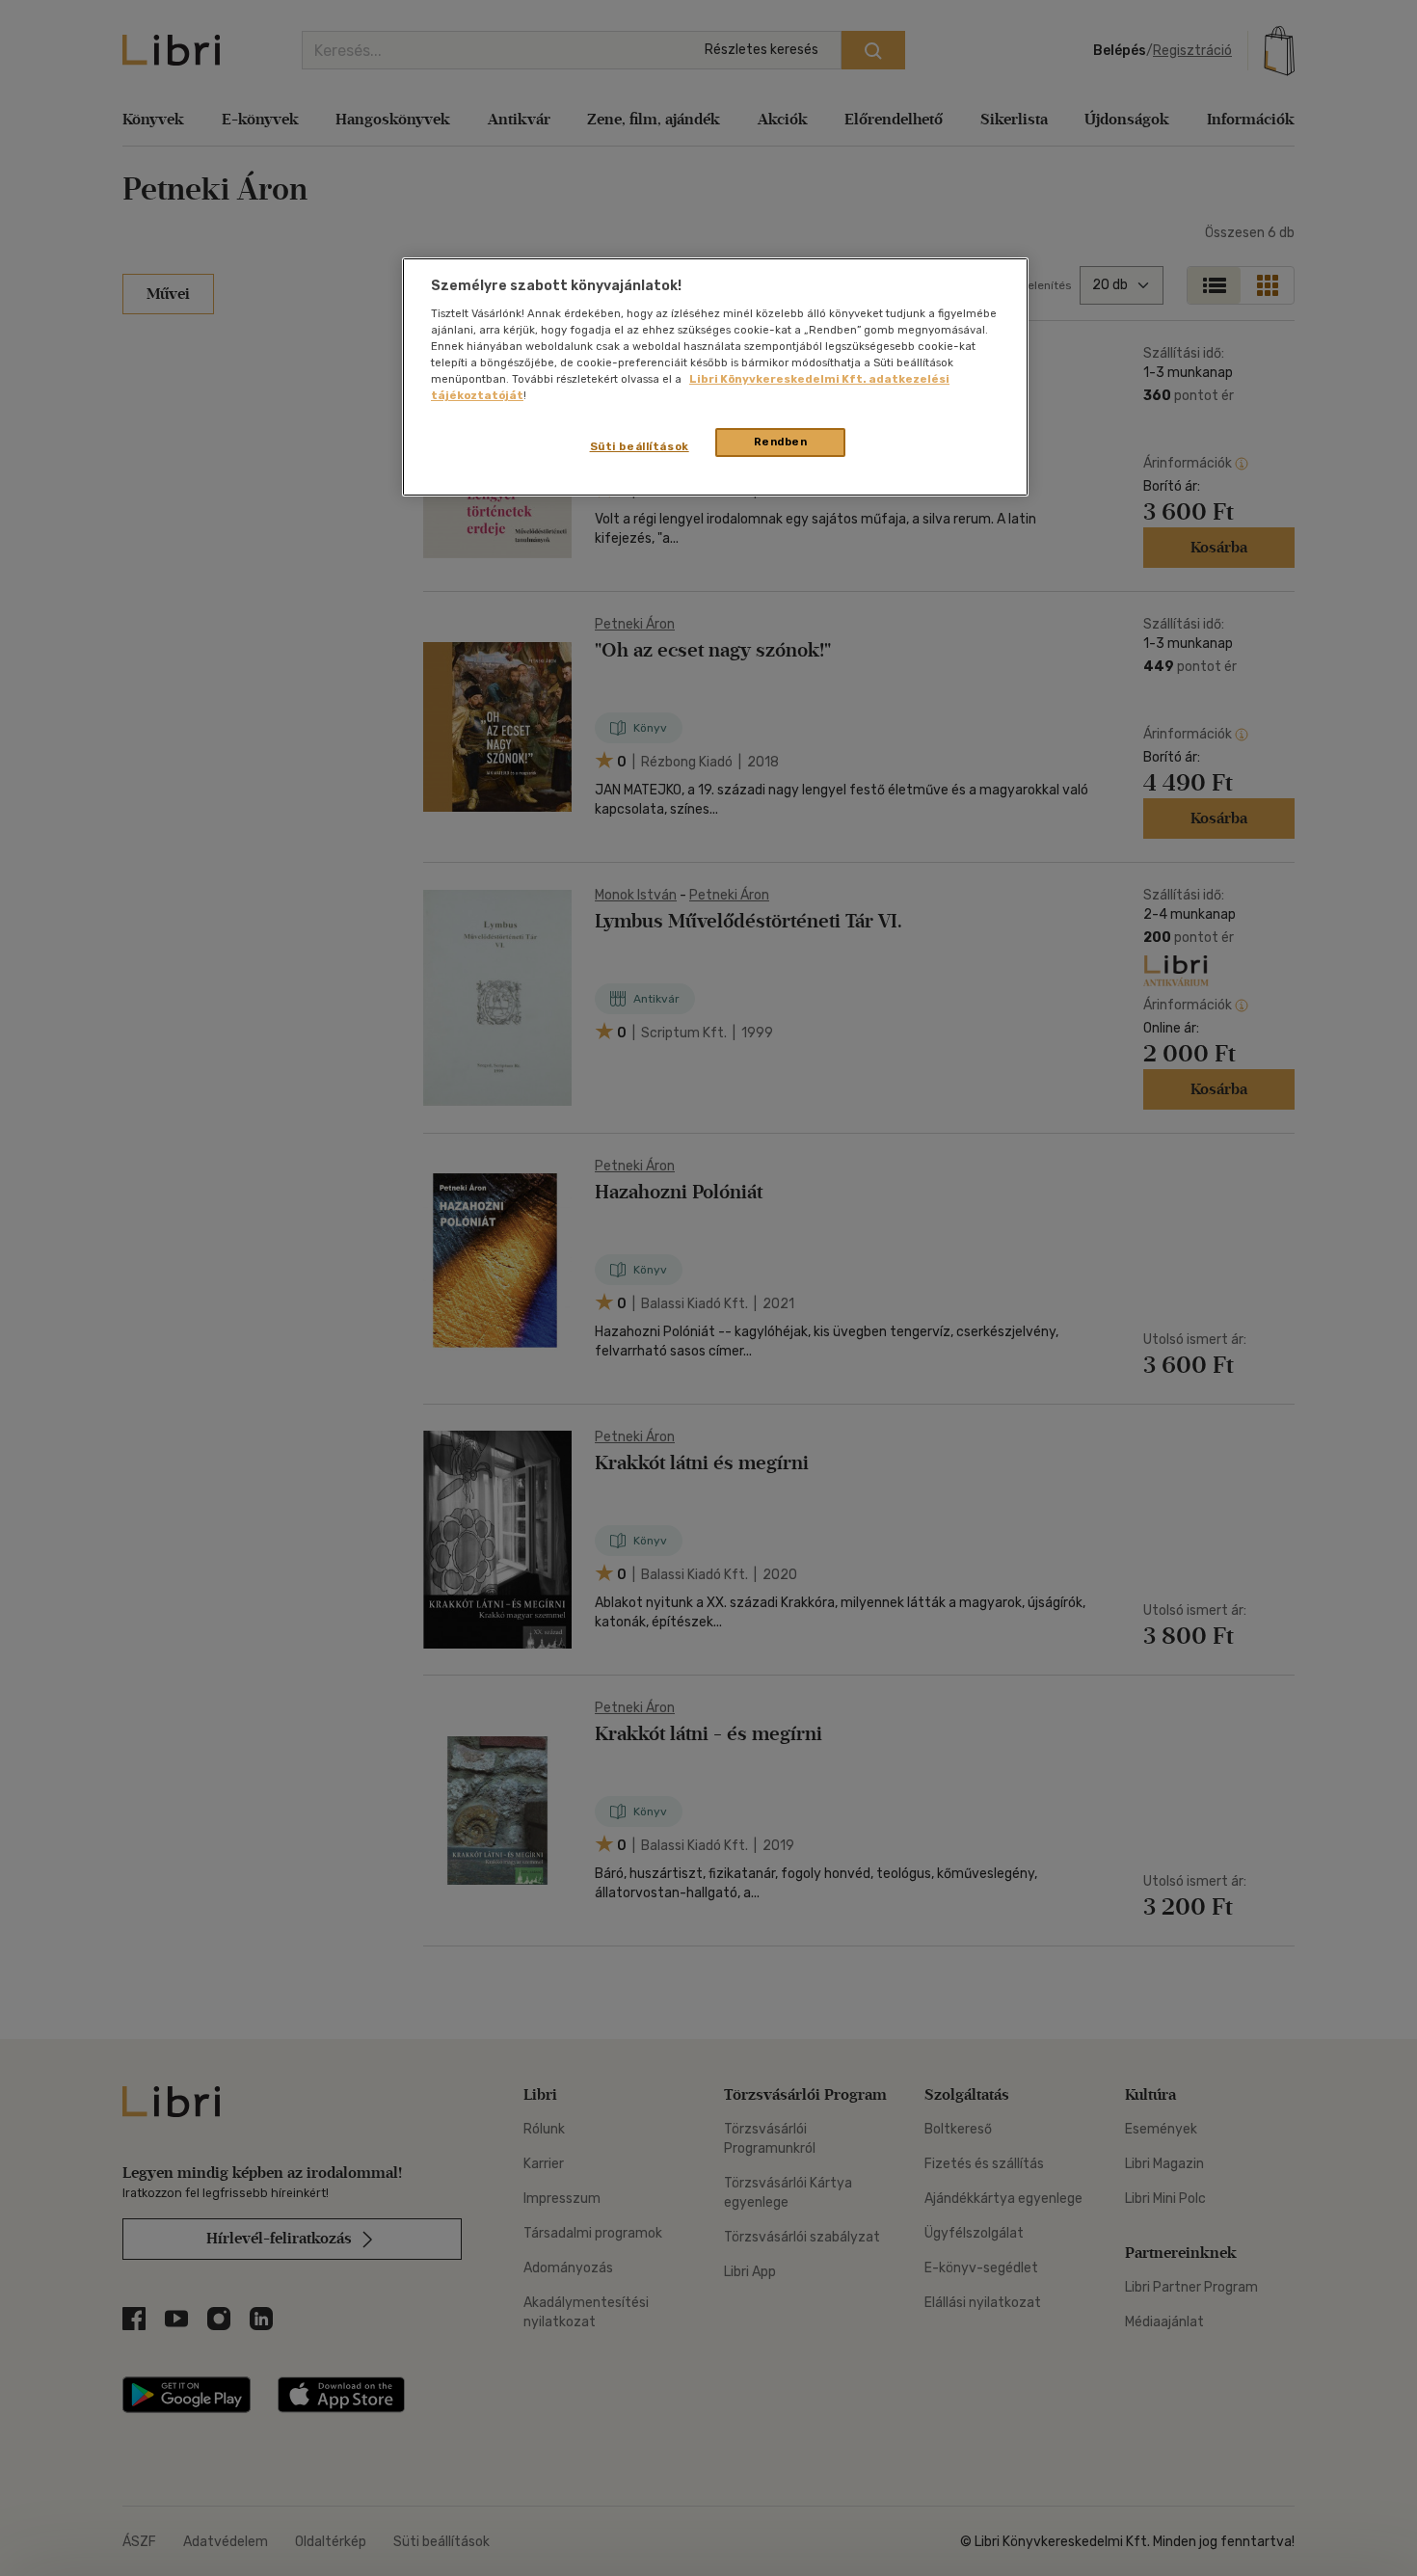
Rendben (781, 442)
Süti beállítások (640, 446)
